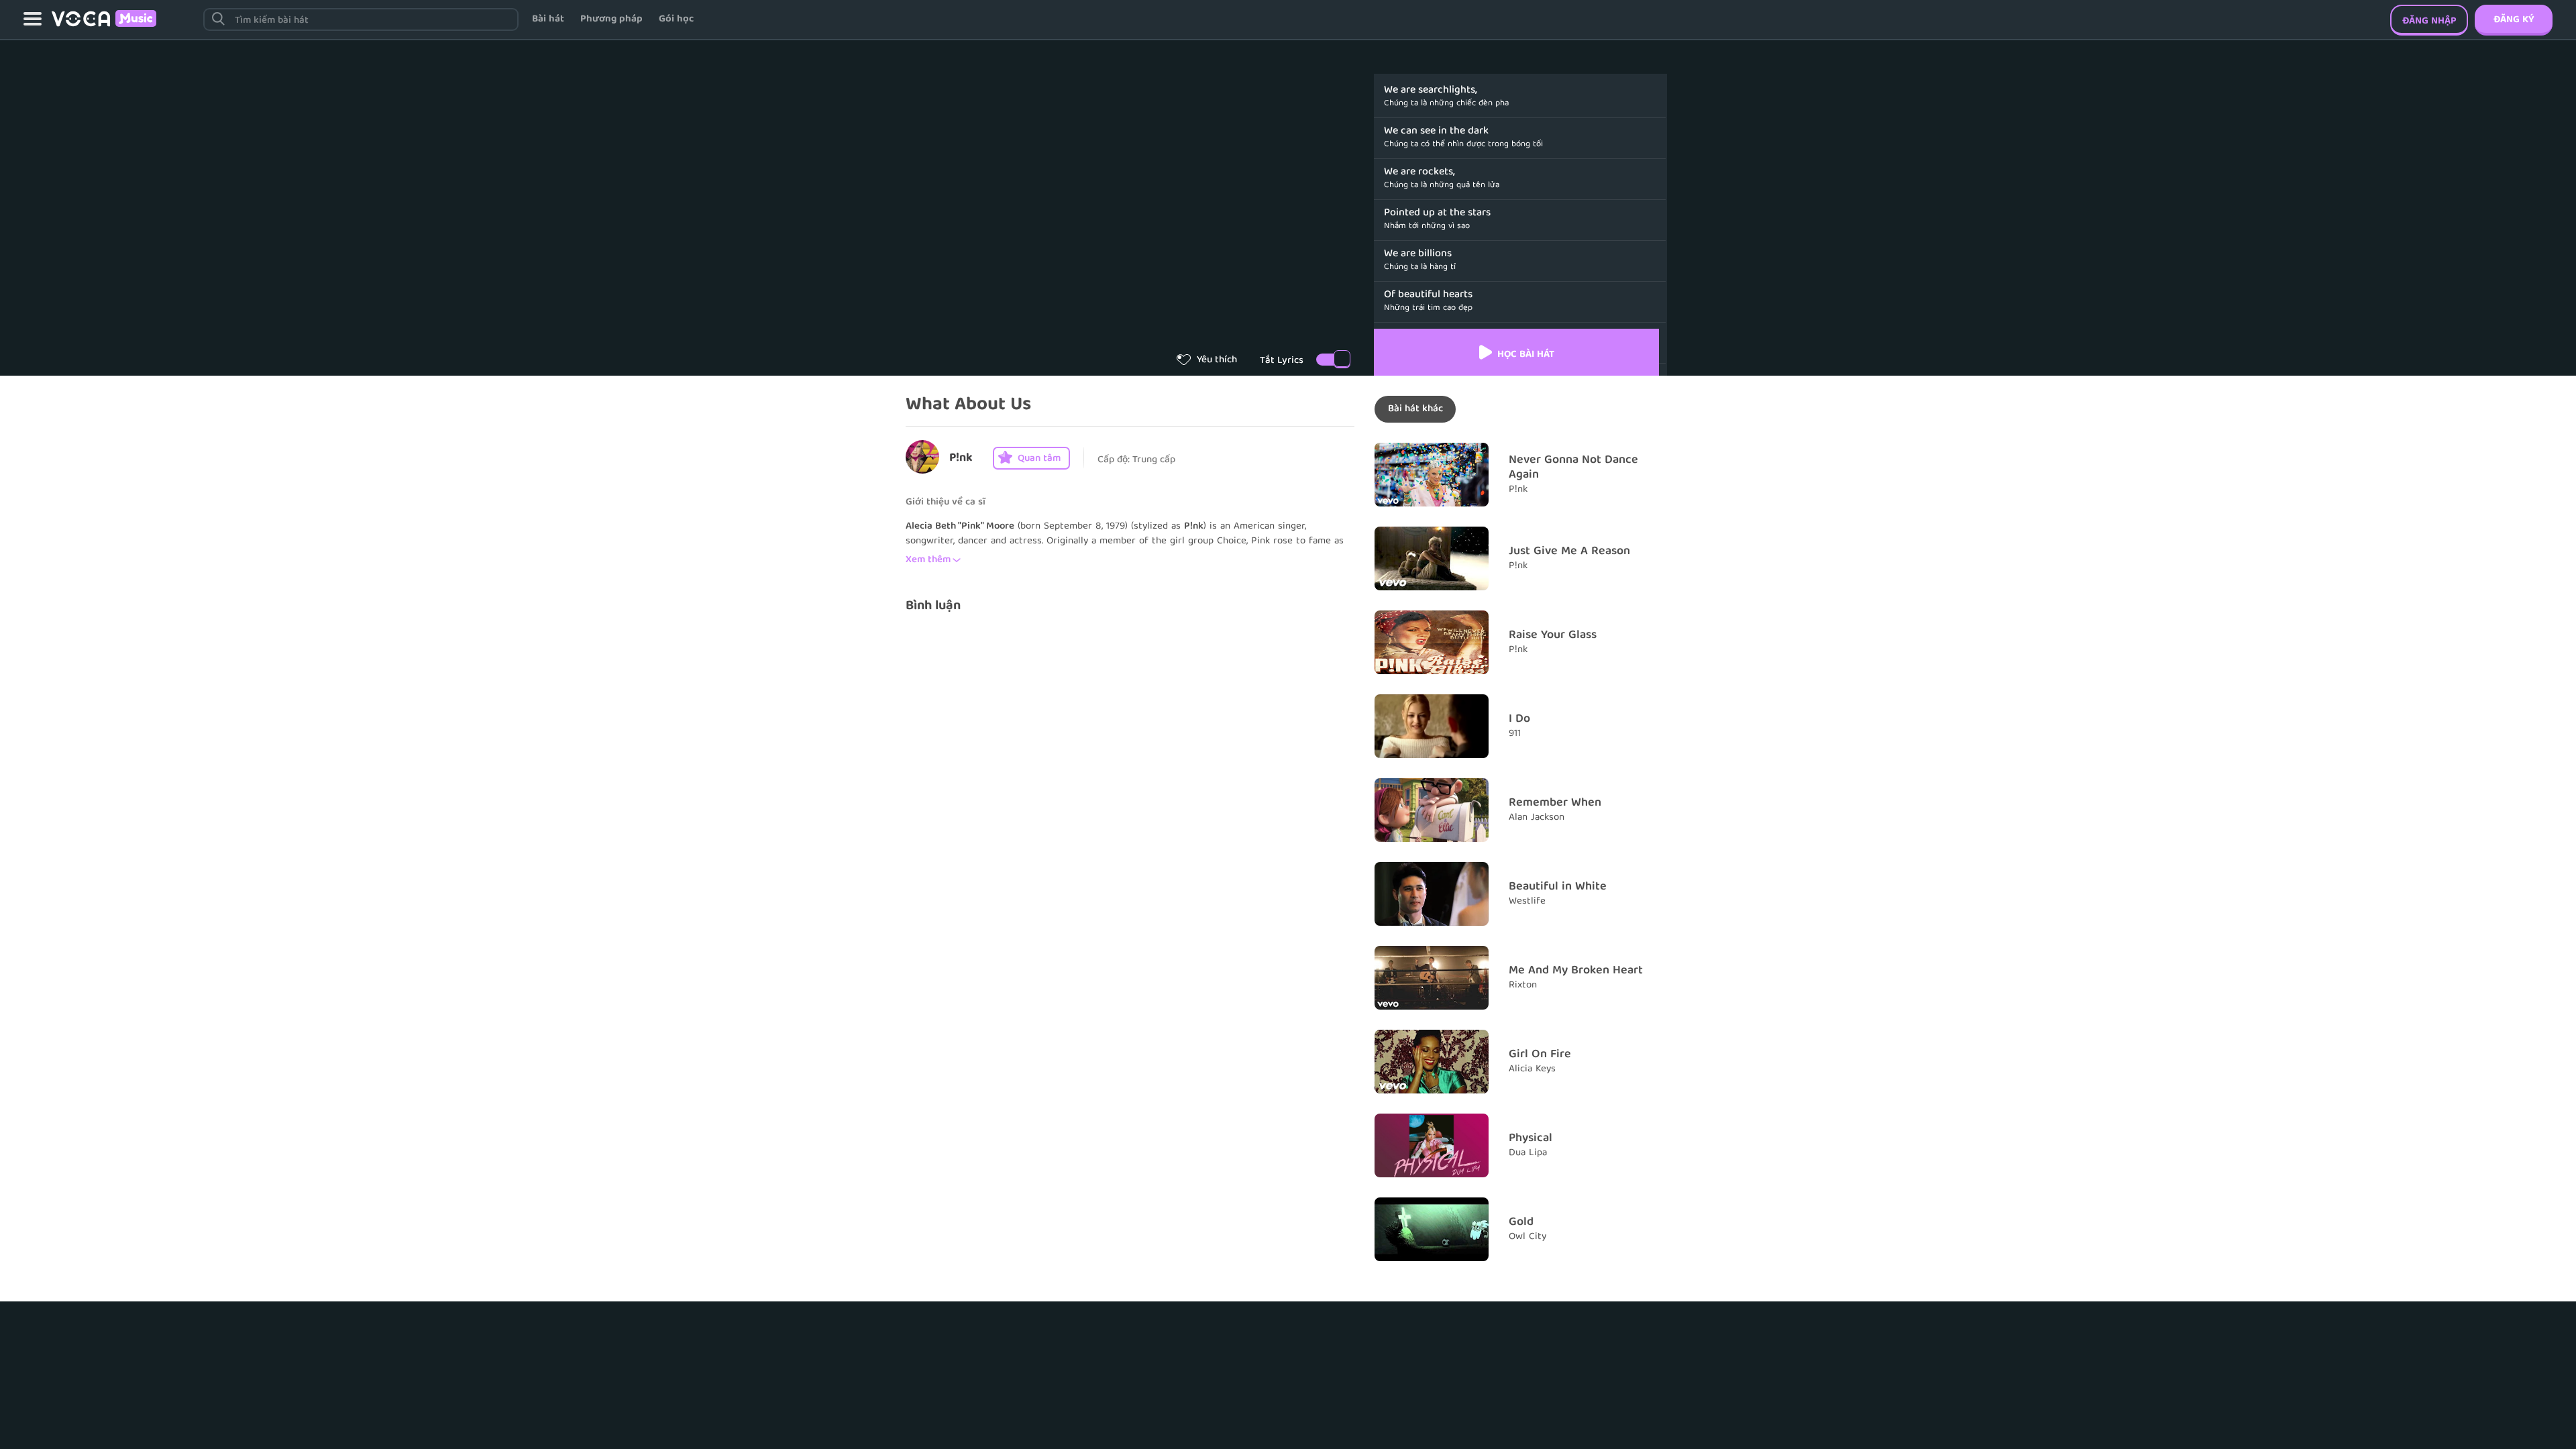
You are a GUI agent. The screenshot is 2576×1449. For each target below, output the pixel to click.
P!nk (961, 459)
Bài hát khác (1415, 409)
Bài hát (548, 19)
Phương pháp (611, 19)
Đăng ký (2514, 20)
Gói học (676, 19)
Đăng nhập (2429, 21)
